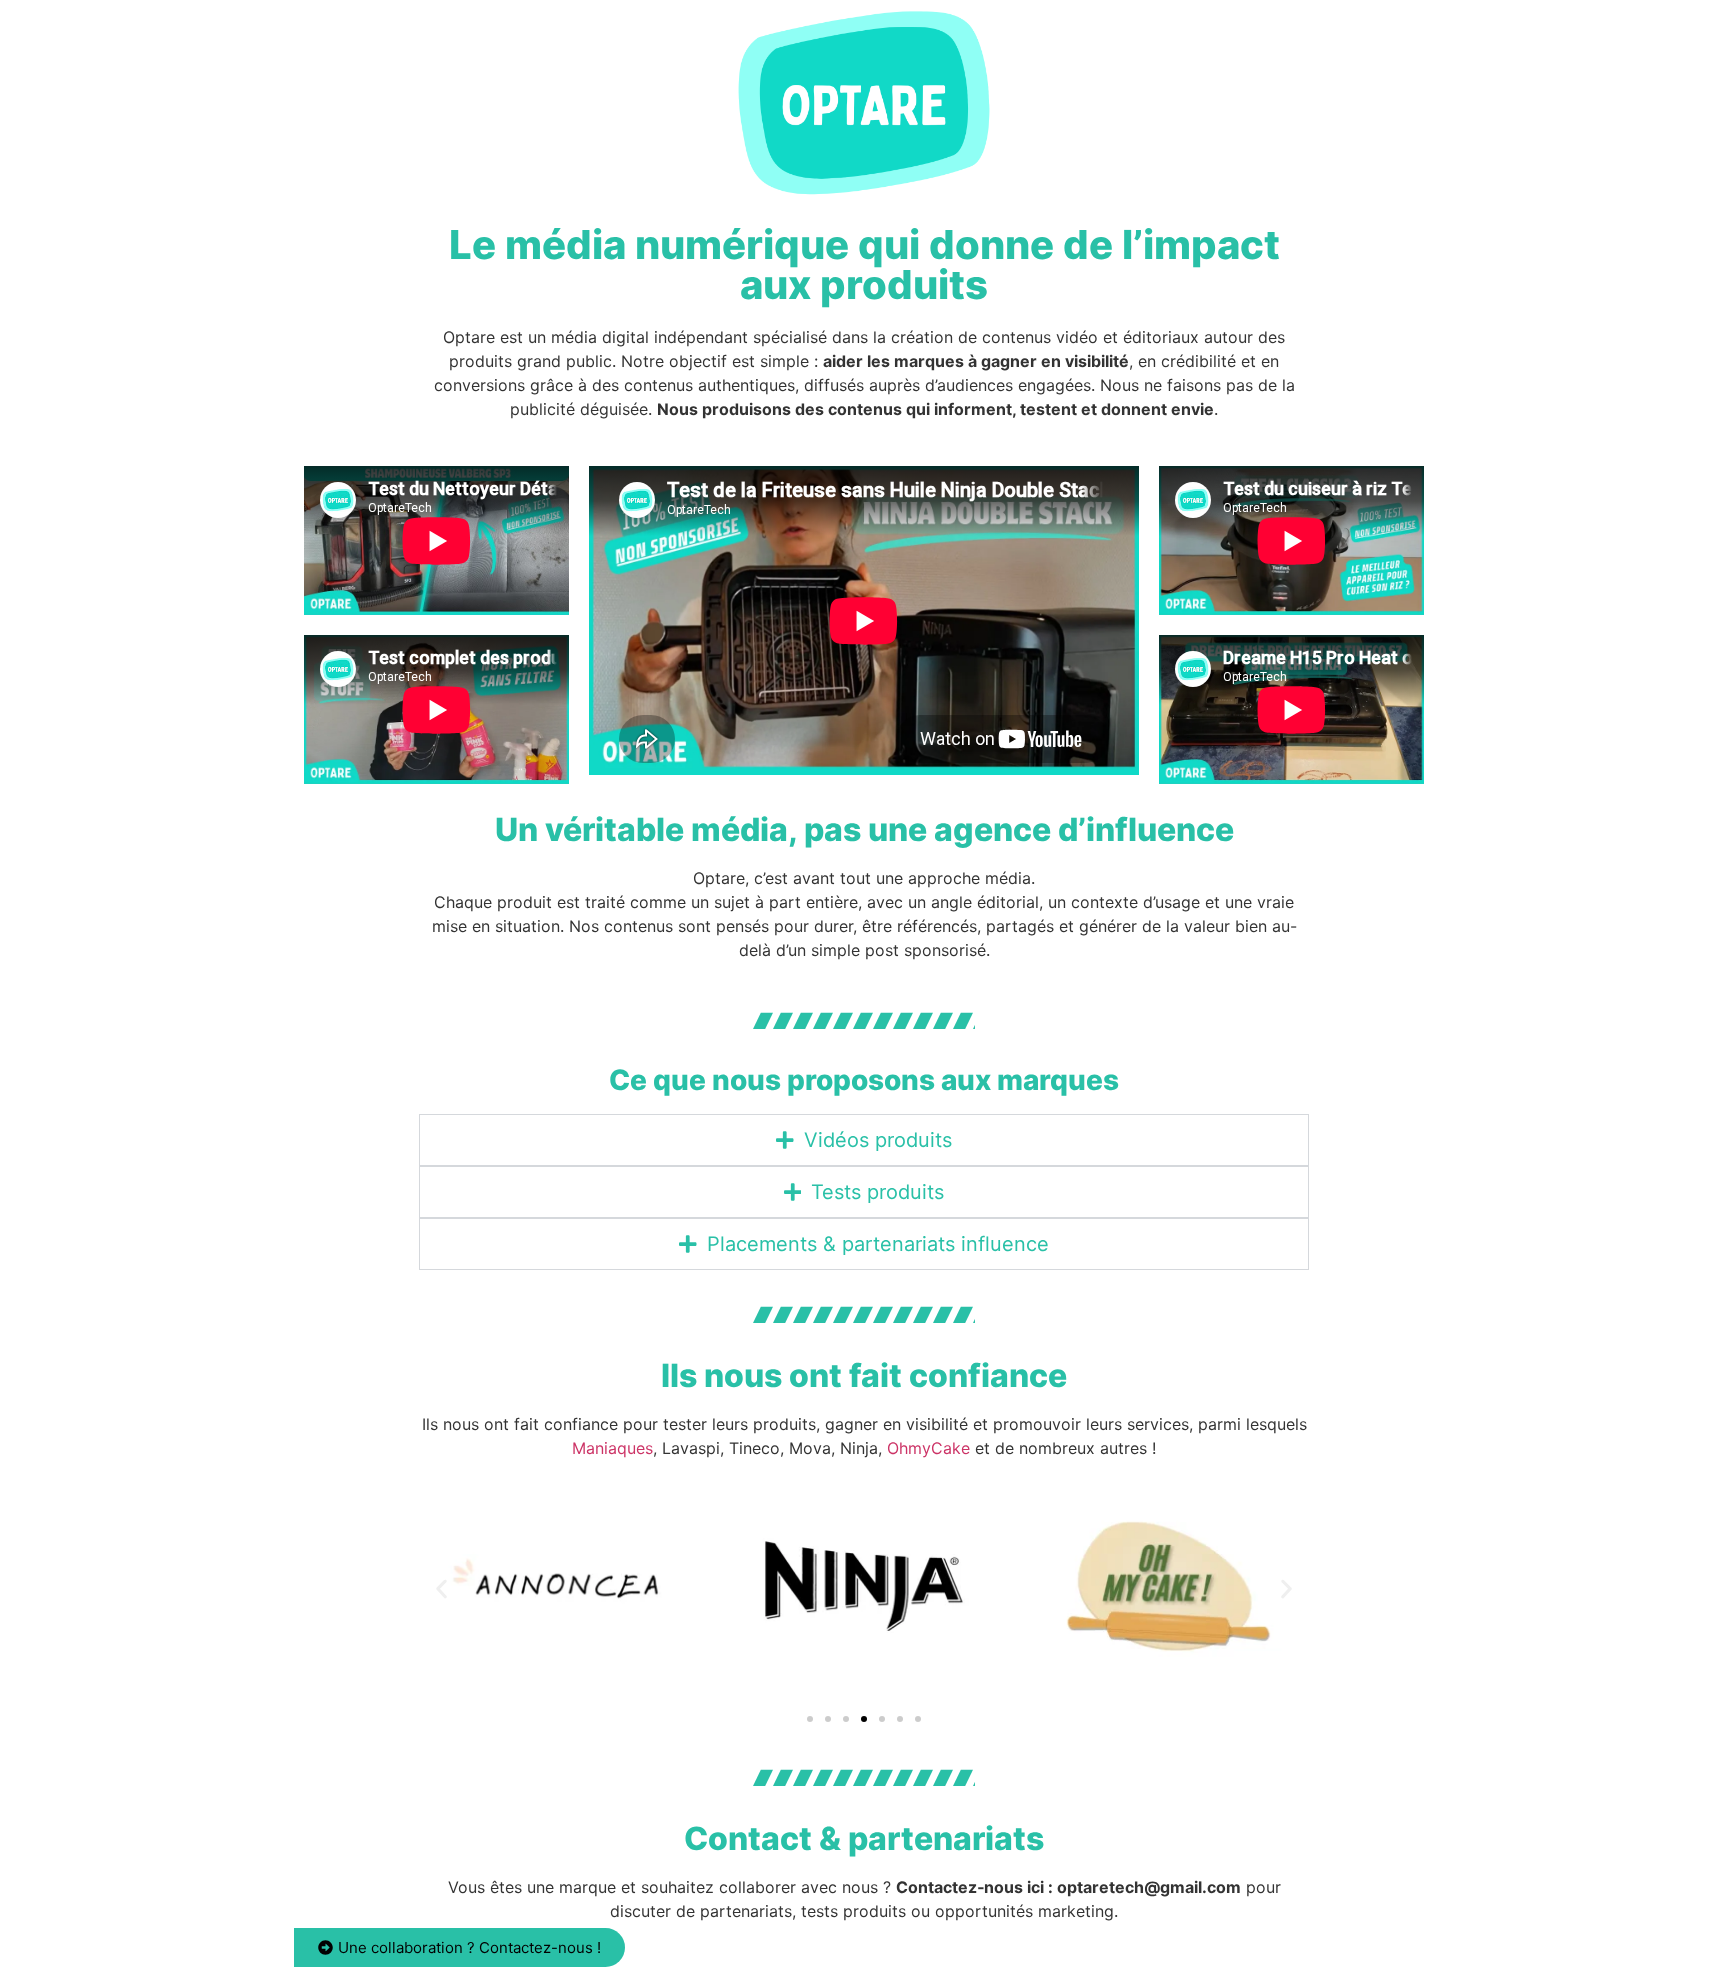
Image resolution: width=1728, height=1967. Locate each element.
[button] (441, 1588)
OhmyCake (928, 1448)
